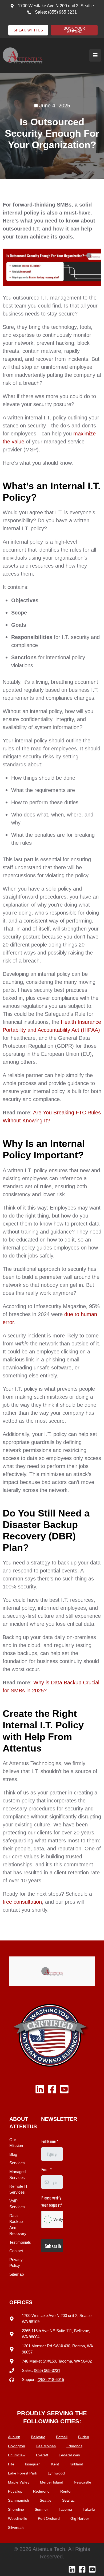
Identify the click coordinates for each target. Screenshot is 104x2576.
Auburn (14, 2437)
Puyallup (15, 2491)
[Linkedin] (40, 2089)
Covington (17, 2446)
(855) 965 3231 (62, 12)
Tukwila (89, 2509)
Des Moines (46, 2446)
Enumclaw (17, 2455)
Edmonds (74, 2446)
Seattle (46, 2500)
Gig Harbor (80, 2518)
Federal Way (69, 2455)
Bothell (62, 2437)
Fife (11, 2464)
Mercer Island (52, 2482)
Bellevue (38, 2437)
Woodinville (18, 2518)
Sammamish (19, 2500)
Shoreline (16, 2509)
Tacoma (65, 2509)
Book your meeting (74, 30)
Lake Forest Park (23, 2473)
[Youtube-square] (64, 2089)
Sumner (41, 2509)
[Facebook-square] (52, 2089)
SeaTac (68, 2500)
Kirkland (76, 2464)
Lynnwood (56, 2473)
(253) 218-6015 (51, 2379)
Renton (66, 2491)
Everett (42, 2455)
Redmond (41, 2491)
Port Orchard (49, 2518)
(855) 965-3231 (47, 2370)
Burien (84, 2437)
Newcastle (83, 2482)
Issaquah (33, 2464)
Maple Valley (19, 2482)
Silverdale (16, 2528)
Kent (55, 2464)
